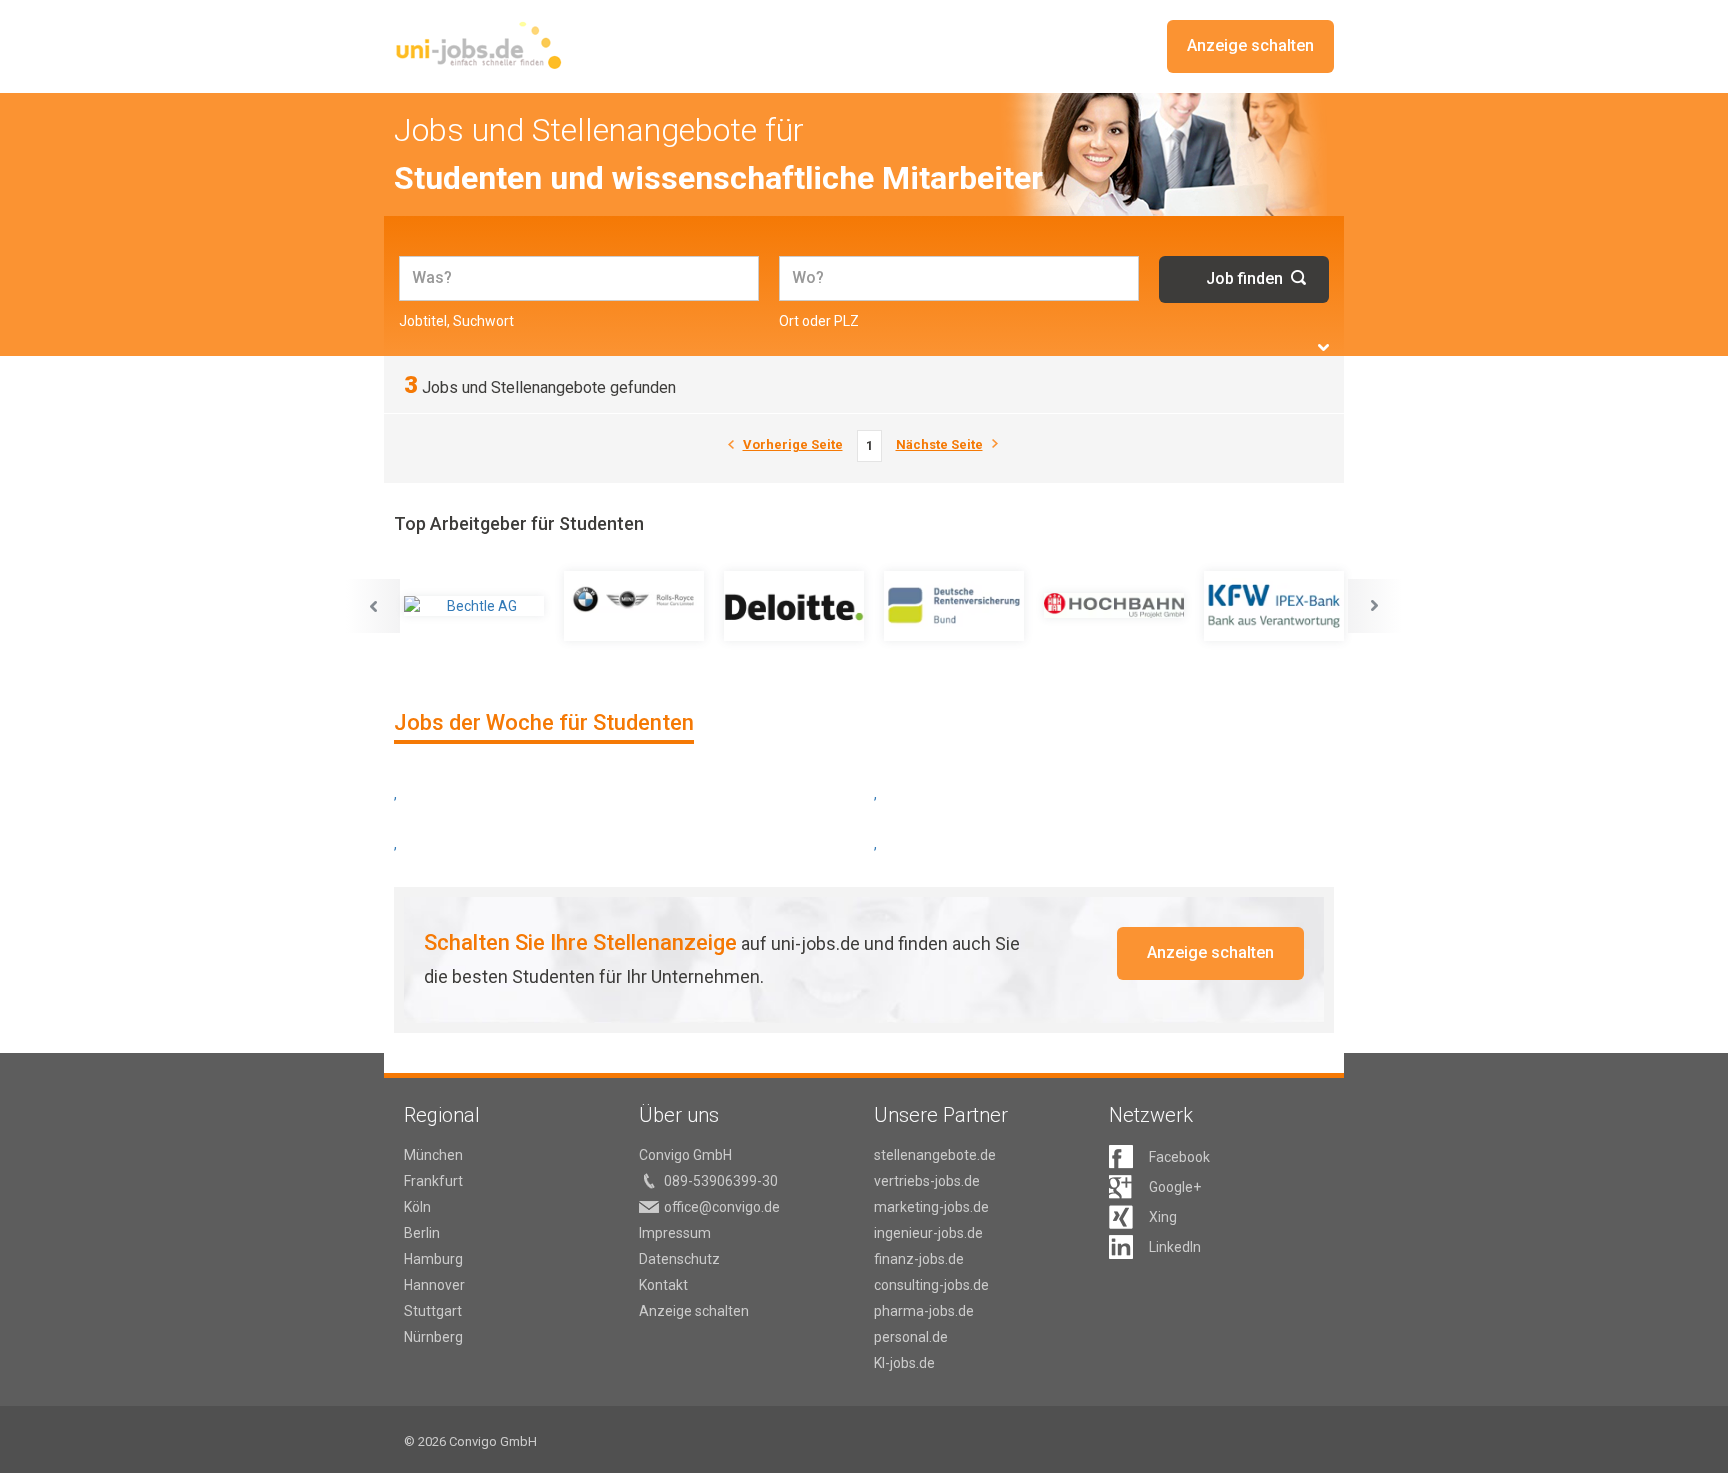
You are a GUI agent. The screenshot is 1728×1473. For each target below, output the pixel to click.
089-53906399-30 (721, 1181)
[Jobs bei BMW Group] (634, 606)
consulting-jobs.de (931, 1285)
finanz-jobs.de (919, 1259)
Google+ (1175, 1187)
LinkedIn (1175, 1247)
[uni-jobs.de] (478, 45)
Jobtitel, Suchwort (456, 321)
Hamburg (433, 1259)
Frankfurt (433, 1181)
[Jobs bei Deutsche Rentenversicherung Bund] (954, 606)
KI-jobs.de (904, 1363)
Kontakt (663, 1285)
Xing (1163, 1217)
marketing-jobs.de (931, 1207)
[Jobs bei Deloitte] (794, 606)
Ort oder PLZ (819, 321)
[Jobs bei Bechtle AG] (474, 606)
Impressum (675, 1233)
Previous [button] (373, 606)
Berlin (422, 1233)
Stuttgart (433, 1311)
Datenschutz (679, 1259)
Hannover (434, 1285)
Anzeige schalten (1250, 45)
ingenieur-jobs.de (928, 1233)
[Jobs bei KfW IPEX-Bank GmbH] (1274, 606)
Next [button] (1375, 606)
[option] (474, 606)
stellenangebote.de (935, 1155)
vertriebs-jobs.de (927, 1181)
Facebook (1179, 1157)
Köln (417, 1207)
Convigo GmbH (685, 1155)
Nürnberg (433, 1337)
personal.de (911, 1337)
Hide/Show (1323, 347)
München (433, 1155)
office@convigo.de (722, 1207)
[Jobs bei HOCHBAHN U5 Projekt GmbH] (1114, 606)
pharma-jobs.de (924, 1311)
